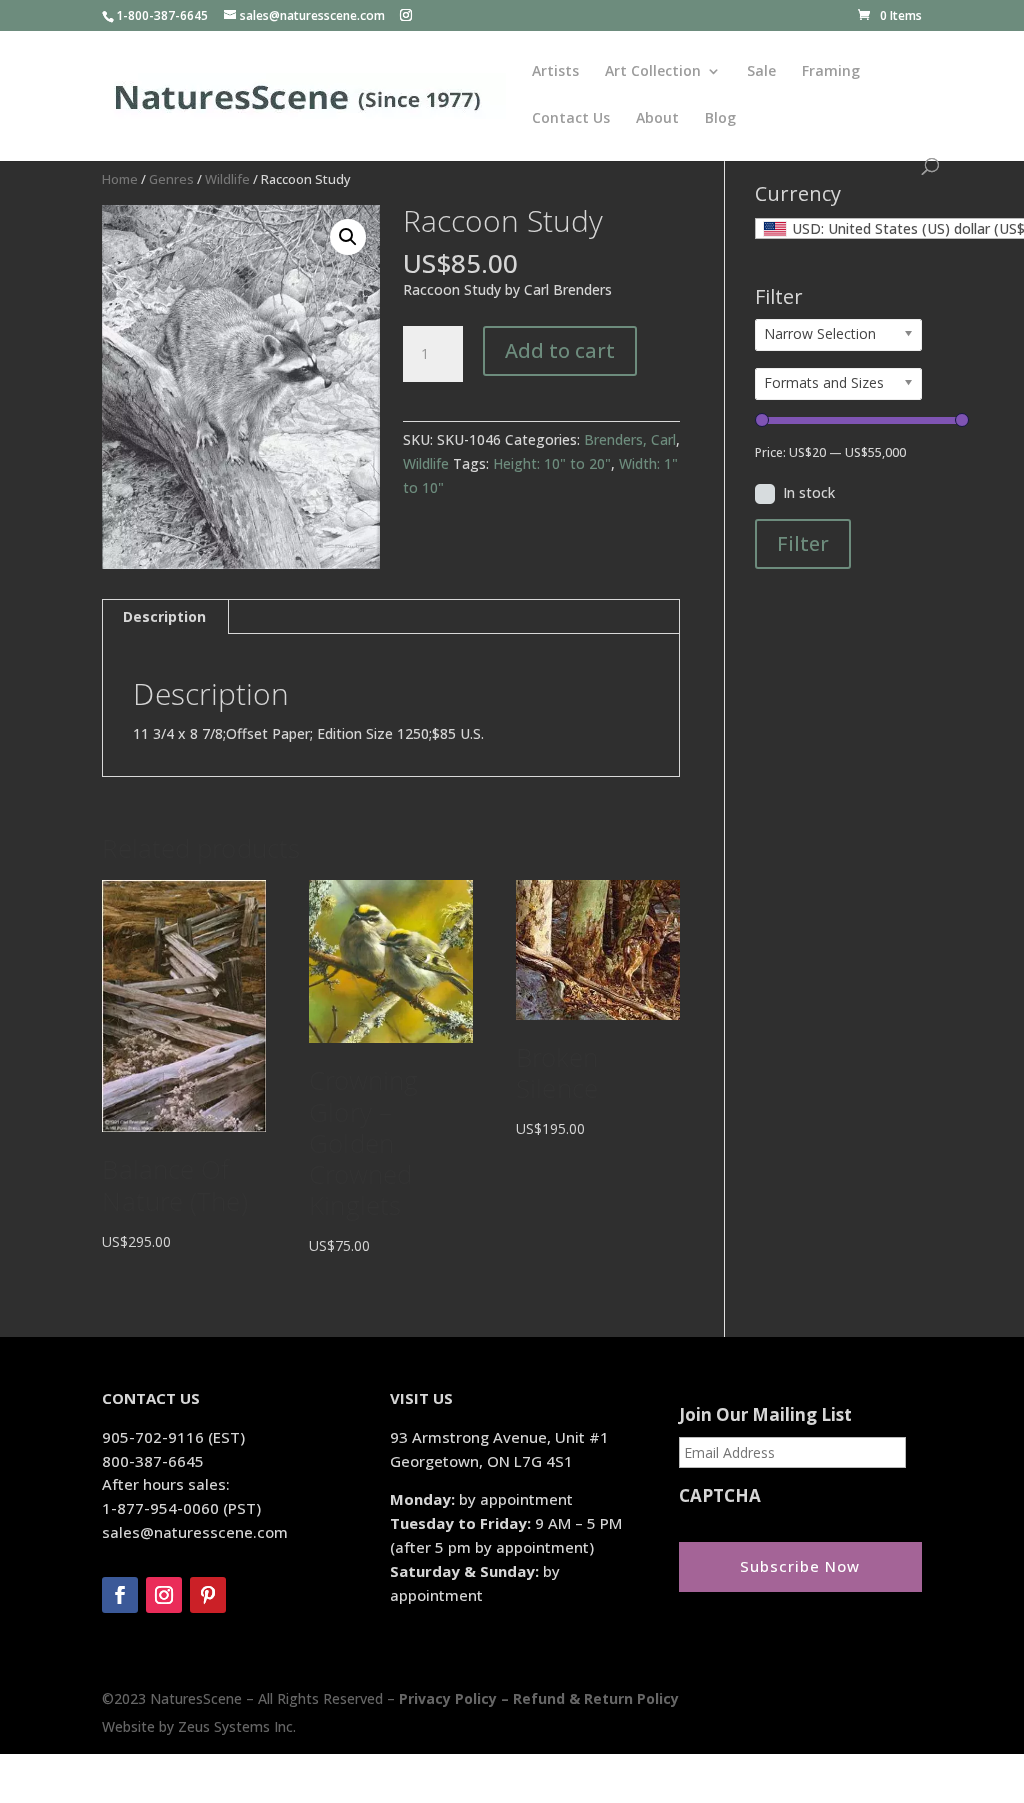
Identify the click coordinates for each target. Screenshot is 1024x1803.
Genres (171, 179)
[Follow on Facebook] (120, 1595)
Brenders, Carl (630, 439)
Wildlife (227, 179)
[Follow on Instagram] (164, 1595)
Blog (720, 119)
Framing (831, 72)
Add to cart (560, 350)
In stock (809, 492)
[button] (348, 237)
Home (120, 179)
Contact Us (571, 119)
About (657, 119)
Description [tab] (164, 616)
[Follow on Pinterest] (208, 1595)
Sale (761, 72)
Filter (803, 543)
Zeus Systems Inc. (237, 1726)
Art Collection (653, 72)
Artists (555, 72)
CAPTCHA (720, 1496)
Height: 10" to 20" (552, 463)
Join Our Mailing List (765, 1415)
